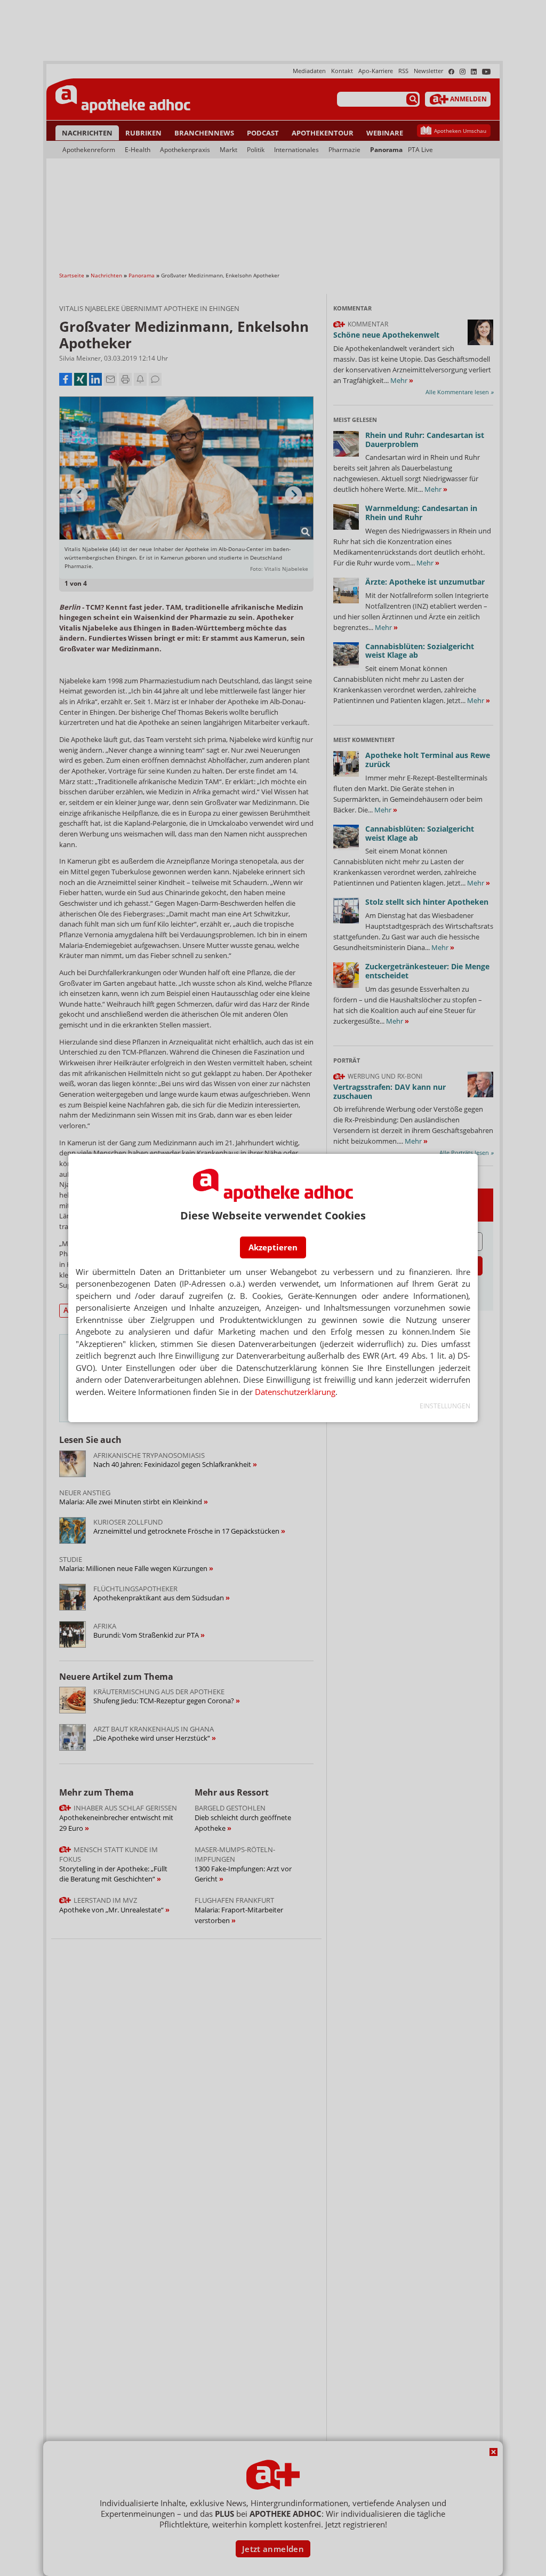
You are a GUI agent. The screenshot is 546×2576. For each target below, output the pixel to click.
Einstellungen (445, 1406)
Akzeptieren (273, 1247)
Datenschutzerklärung (295, 1392)
